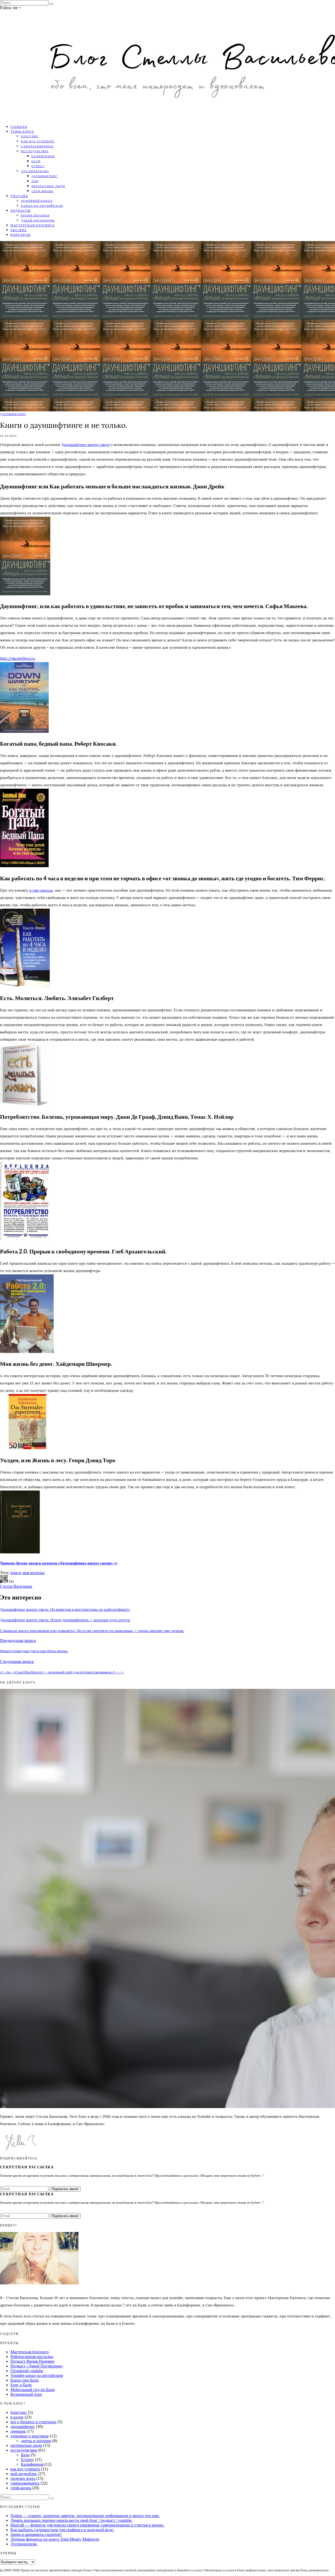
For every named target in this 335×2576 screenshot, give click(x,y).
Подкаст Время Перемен (32, 2361)
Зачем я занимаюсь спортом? (36, 2534)
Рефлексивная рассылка (32, 2357)
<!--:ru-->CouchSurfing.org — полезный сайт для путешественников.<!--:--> (62, 1672)
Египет (38, 166)
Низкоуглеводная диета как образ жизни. (34, 1651)
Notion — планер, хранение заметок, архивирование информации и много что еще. (85, 2516)
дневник (18, 2431)
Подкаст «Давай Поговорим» (37, 2366)
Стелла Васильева (16, 1586)
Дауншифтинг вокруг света (85, 445)
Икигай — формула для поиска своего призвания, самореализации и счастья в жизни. (87, 2525)
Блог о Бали (21, 2385)
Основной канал (37, 201)
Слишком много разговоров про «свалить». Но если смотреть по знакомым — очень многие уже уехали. (92, 1631)
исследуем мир (24, 2450)
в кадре (17, 2417)
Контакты (21, 235)
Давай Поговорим (38, 220)
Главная (19, 127)
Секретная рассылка (27, 2167)
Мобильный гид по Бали (33, 2390)
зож (35, 181)
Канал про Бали (25, 2380)
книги (16, 1573)
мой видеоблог (24, 2474)
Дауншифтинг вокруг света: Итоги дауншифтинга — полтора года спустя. (65, 1620)
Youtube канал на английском (37, 2375)
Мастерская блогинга (33, 225)
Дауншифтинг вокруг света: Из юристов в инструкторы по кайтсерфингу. (65, 1609)
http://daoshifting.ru (18, 658)
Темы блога (22, 131)
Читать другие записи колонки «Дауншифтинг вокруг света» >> (59, 1563)
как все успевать (38, 141)
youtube (19, 196)
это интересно (35, 171)
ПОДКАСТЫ (21, 211)
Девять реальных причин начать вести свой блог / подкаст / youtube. (71, 2520)
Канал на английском (42, 206)
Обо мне (19, 230)
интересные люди (48, 186)
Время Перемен (35, 215)
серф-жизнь (42, 191)
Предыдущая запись (18, 1641)
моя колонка (33, 1573)
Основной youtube (27, 2371)
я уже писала (41, 890)
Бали (36, 161)
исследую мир (35, 151)
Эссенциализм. (24, 2544)
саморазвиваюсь (37, 146)
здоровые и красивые (30, 2436)
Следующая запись (17, 1661)
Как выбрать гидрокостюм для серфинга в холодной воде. (62, 2530)
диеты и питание (36, 2441)
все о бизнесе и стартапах (33, 2422)
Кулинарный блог (26, 2394)
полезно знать (23, 2478)
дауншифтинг (44, 176)
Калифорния (43, 156)
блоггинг (30, 136)
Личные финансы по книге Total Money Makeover (55, 2539)
